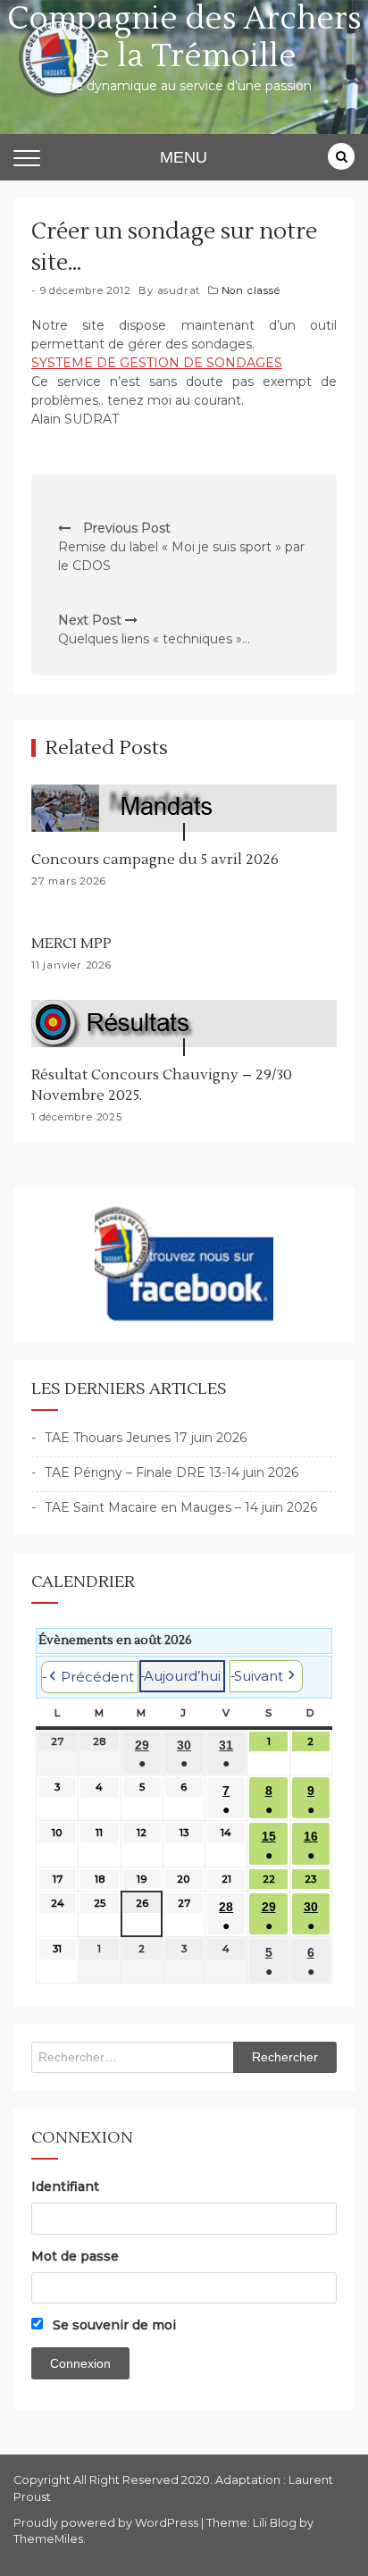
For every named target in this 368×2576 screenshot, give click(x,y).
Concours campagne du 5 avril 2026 (155, 860)
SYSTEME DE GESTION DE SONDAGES (157, 363)
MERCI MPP (71, 944)
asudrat (179, 290)
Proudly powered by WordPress (107, 2523)
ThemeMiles (48, 2539)
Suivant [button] (259, 1676)
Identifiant (65, 2186)
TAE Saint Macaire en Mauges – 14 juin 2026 (181, 1507)
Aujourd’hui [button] (182, 1676)
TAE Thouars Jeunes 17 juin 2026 (146, 1438)
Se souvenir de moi (113, 2325)
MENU (184, 157)
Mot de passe (75, 2256)
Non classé (251, 290)
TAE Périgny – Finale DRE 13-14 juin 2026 (171, 1473)
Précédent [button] (97, 1677)
